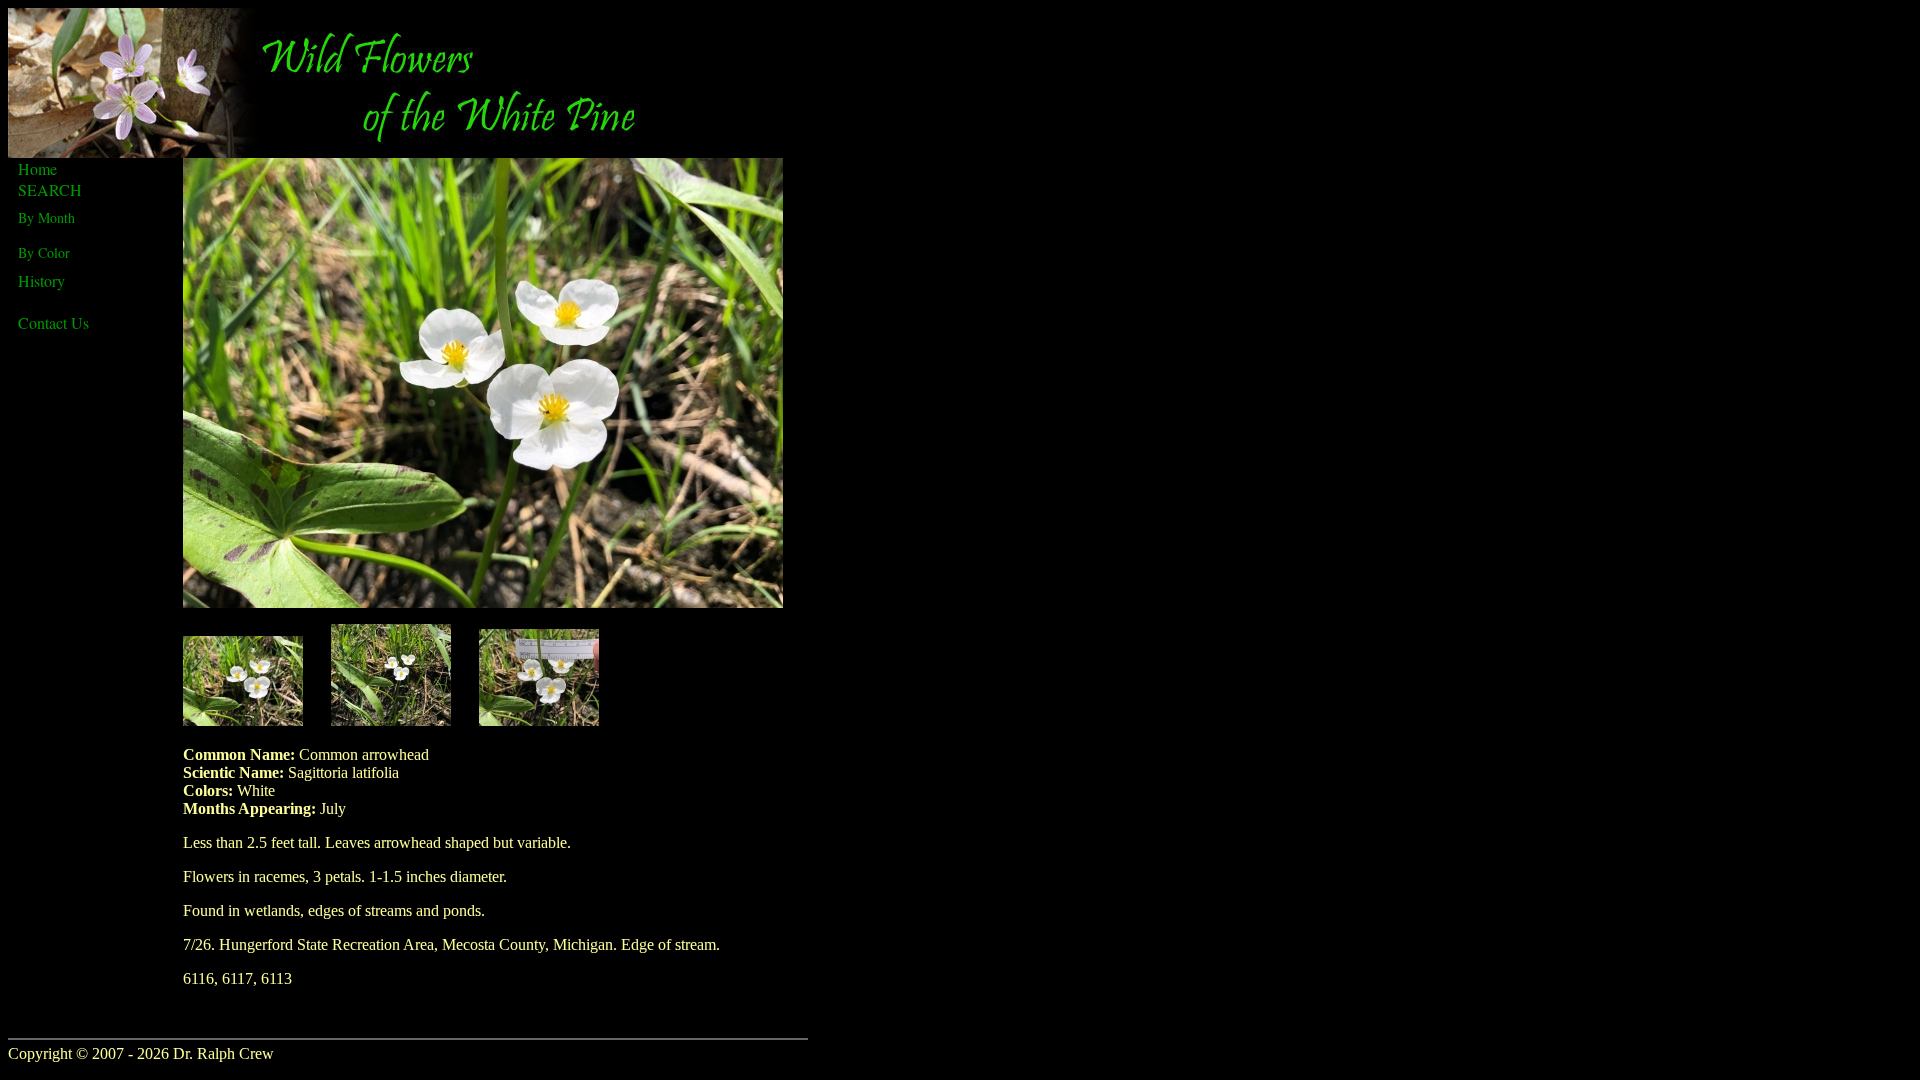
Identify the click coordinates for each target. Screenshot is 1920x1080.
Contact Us (53, 322)
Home (37, 168)
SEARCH (50, 189)
